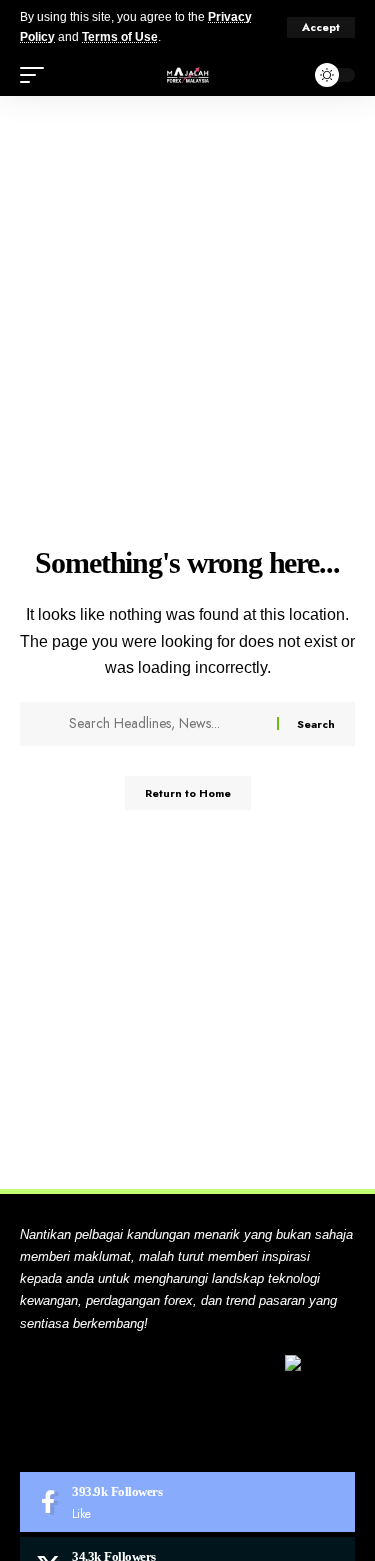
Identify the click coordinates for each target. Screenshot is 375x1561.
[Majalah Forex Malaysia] (188, 75)
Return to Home (188, 793)
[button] (321, 27)
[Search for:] (165, 724)
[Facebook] (187, 1502)
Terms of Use (120, 37)
